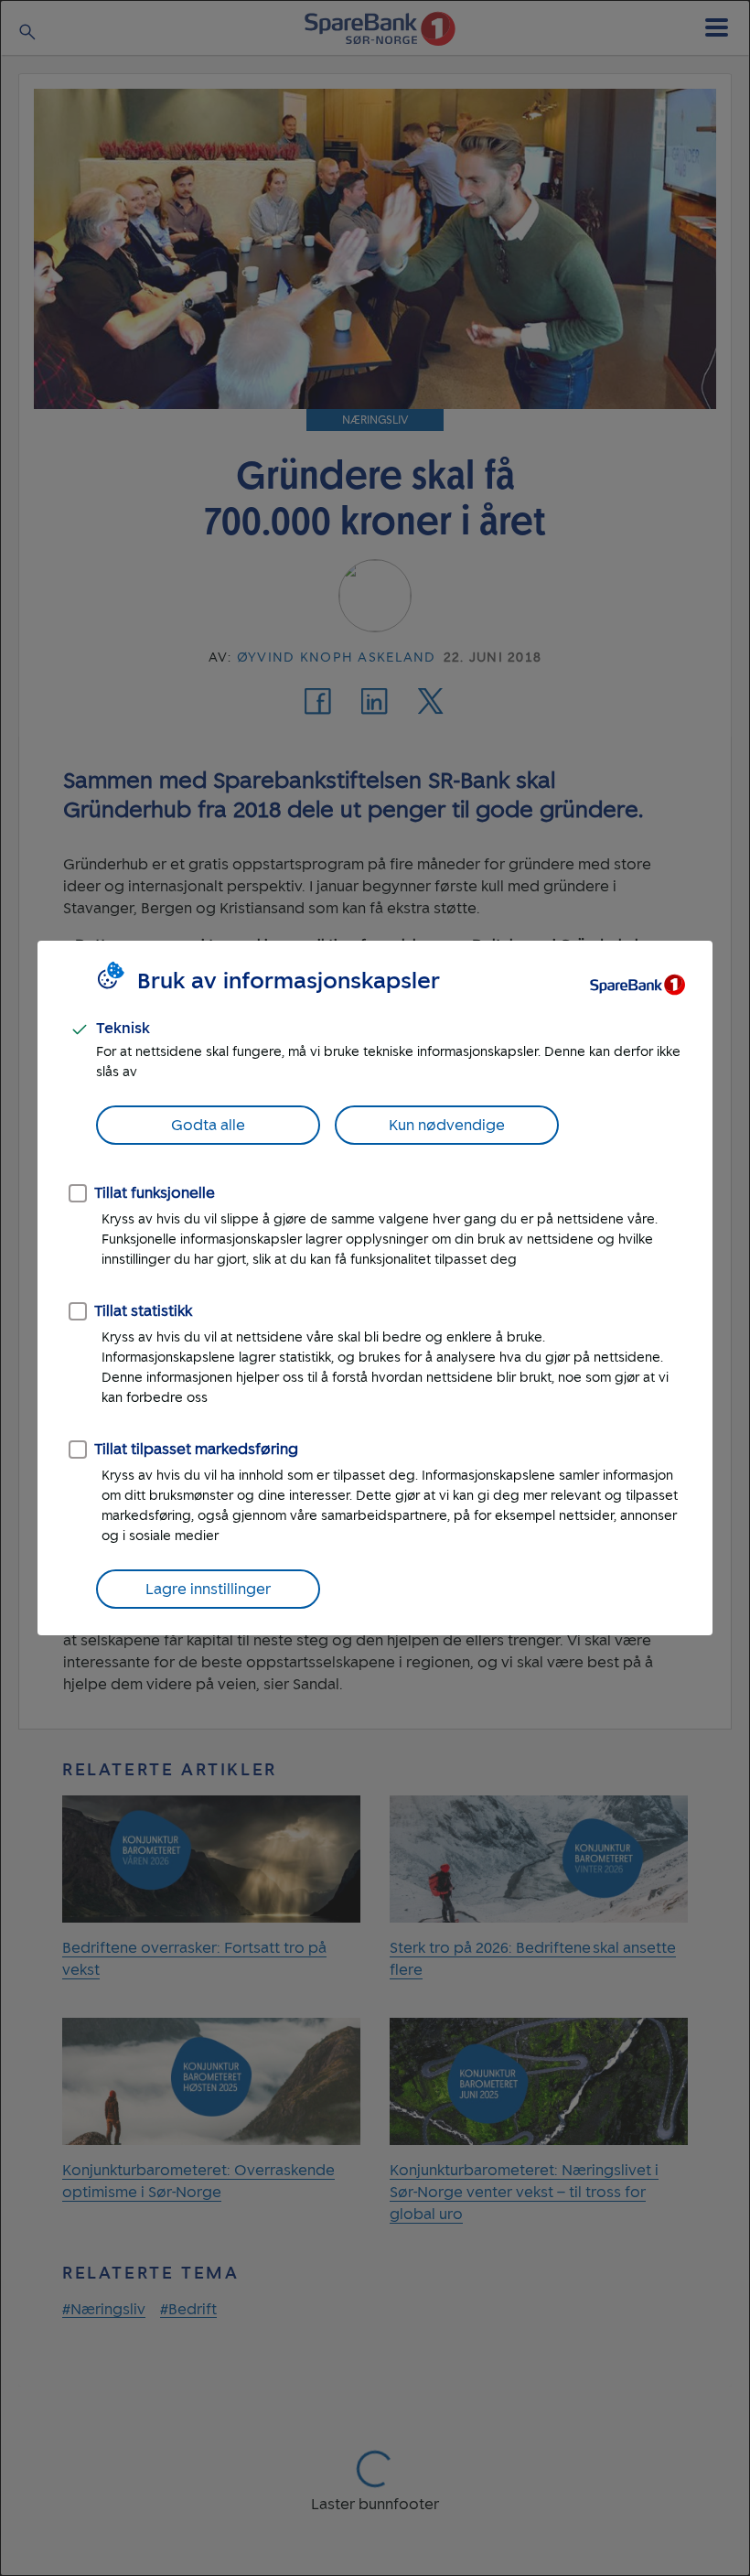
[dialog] (375, 1288)
